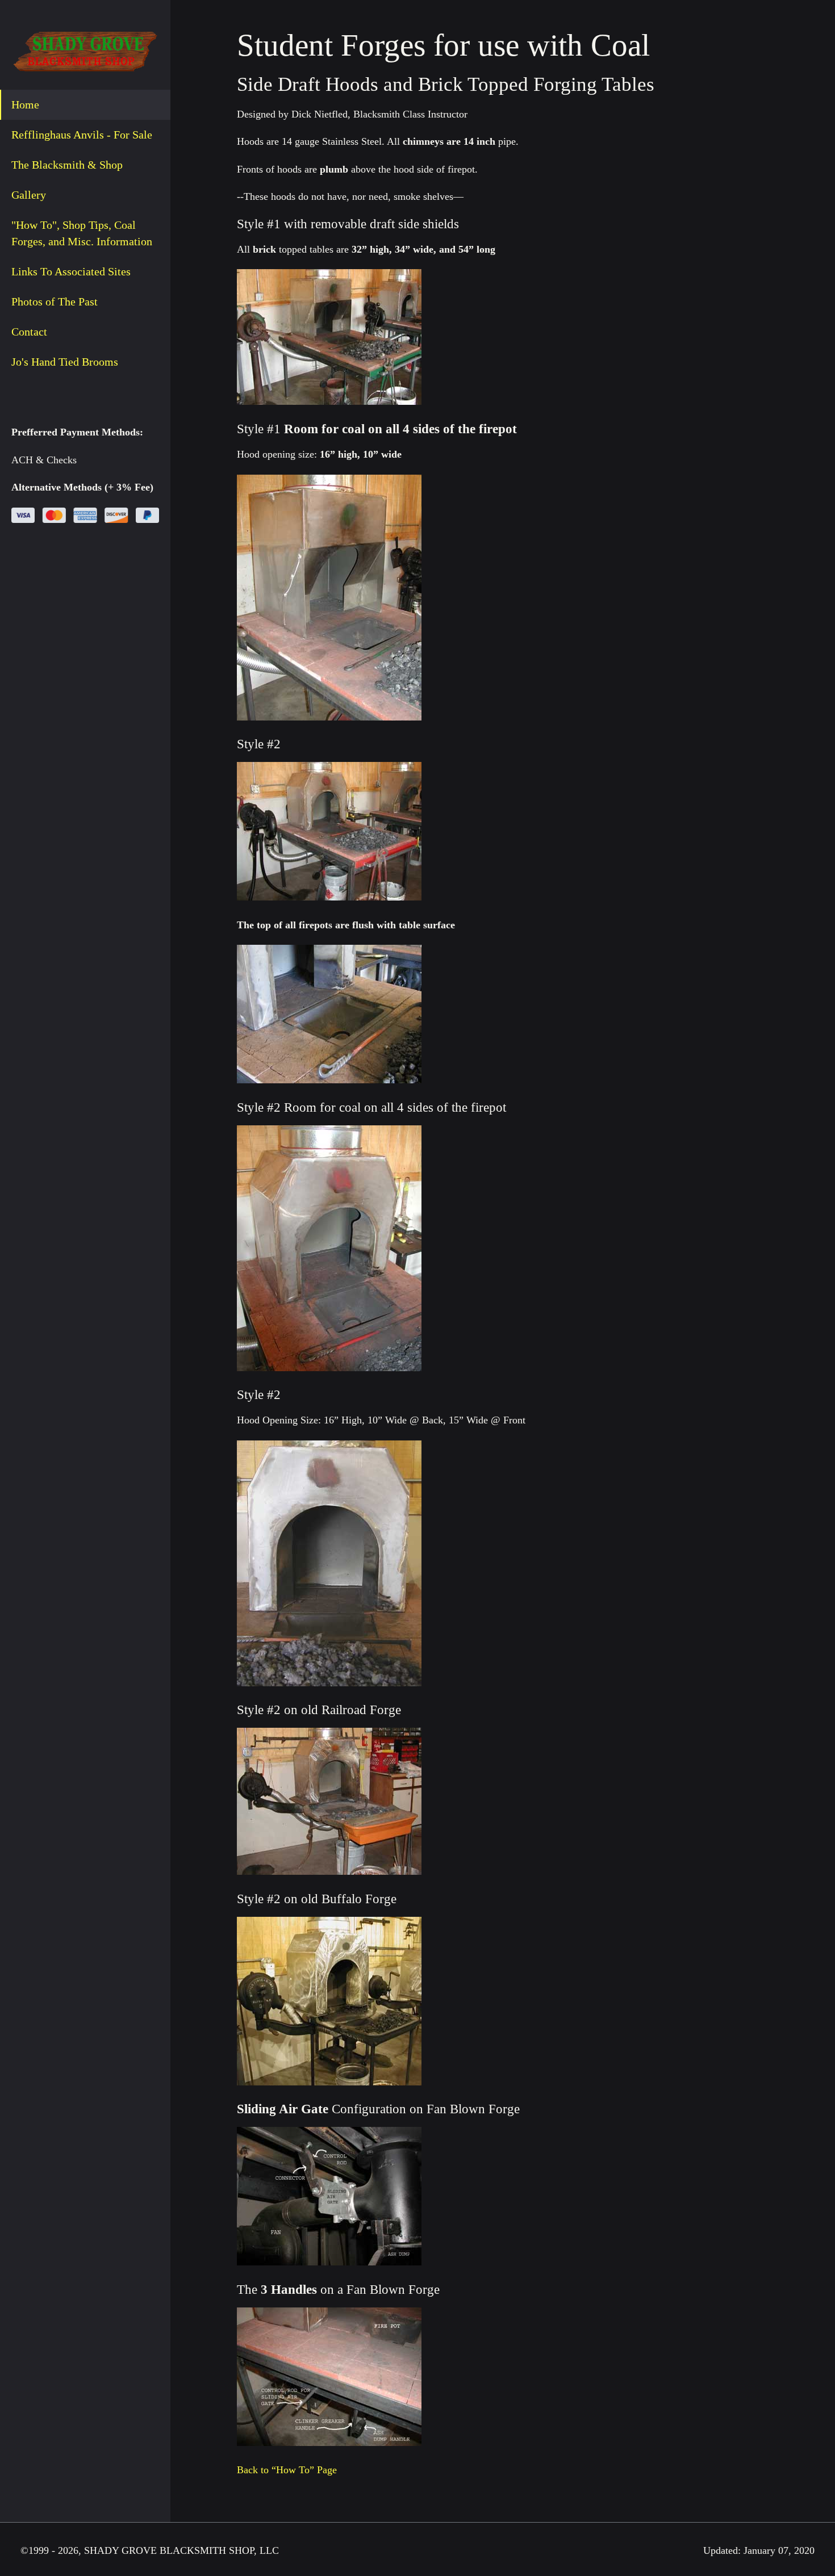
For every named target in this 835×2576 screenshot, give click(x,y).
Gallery (29, 195)
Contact (29, 332)
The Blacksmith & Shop (67, 165)
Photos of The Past (55, 301)
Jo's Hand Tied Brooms (65, 362)
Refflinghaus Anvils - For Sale (82, 135)
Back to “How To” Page (287, 2470)
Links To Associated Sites (71, 271)
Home (25, 104)
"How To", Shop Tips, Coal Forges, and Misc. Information (82, 233)
